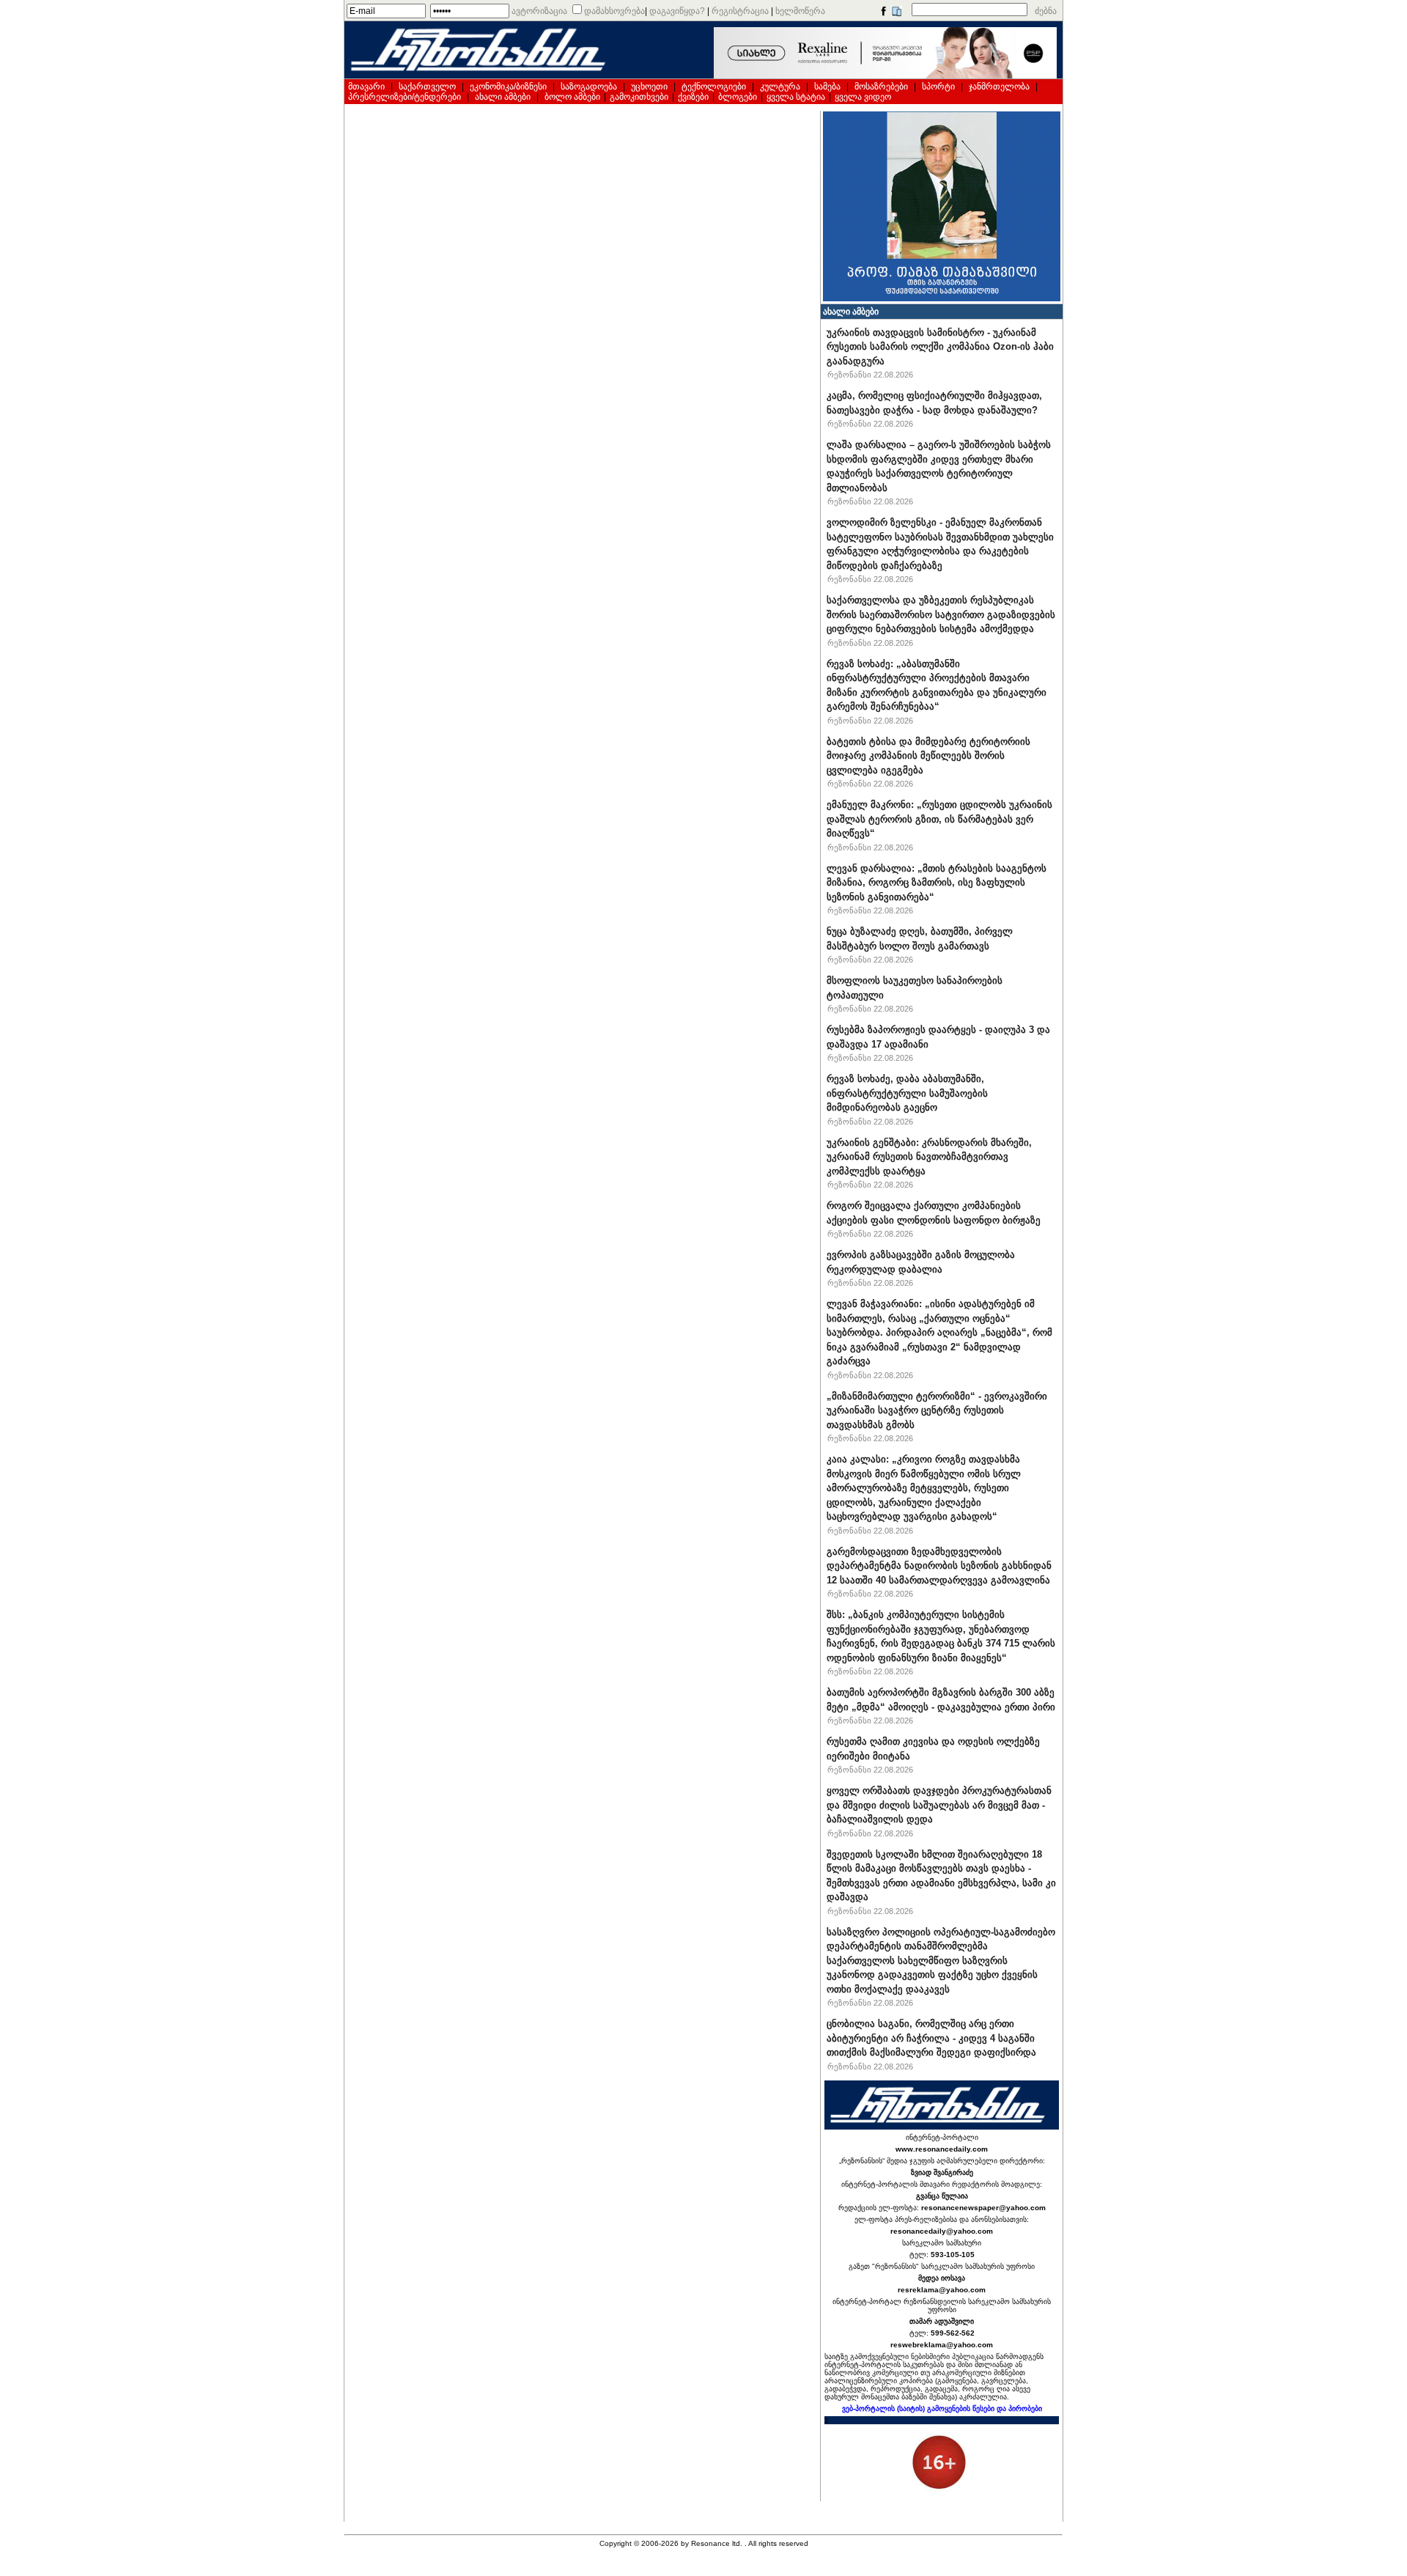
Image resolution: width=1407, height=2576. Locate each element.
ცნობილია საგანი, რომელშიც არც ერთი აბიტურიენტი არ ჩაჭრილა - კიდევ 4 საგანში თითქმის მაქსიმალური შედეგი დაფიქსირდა (931, 2038)
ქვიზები (693, 97)
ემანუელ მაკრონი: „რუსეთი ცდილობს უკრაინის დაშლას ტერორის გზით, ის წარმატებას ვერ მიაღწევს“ (939, 819)
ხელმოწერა (800, 11)
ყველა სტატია (796, 97)
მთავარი (366, 87)
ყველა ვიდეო (863, 97)
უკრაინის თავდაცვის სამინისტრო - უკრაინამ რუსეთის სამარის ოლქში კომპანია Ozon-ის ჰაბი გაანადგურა (940, 347)
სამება (827, 87)
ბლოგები (738, 97)
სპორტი (938, 87)
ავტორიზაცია (539, 11)
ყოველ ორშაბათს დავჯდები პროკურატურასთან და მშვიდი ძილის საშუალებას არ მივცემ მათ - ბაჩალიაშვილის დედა (939, 1805)
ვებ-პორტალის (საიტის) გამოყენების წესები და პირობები (942, 2408)
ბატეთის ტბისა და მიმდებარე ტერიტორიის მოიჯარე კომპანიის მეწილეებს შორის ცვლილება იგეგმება (928, 756)
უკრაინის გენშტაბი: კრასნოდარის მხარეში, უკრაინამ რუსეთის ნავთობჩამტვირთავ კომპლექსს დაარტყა (929, 1157)
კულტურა (780, 87)
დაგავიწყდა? (677, 11)
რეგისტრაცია (740, 11)
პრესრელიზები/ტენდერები (405, 97)
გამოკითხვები (639, 97)
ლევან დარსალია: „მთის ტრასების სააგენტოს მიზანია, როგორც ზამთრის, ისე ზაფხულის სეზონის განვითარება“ (937, 883)
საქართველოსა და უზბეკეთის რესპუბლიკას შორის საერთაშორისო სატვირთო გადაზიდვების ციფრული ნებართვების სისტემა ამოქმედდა (941, 614)
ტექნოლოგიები (714, 87)
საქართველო (427, 87)
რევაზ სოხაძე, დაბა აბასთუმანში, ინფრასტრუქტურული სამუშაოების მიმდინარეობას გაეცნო (907, 1093)
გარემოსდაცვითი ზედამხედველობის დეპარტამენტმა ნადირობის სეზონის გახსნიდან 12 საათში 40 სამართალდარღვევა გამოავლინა (939, 1566)
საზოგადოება (589, 87)
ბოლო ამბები (572, 97)
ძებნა (1046, 11)
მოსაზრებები (881, 87)
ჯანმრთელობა (999, 87)
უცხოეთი (649, 87)
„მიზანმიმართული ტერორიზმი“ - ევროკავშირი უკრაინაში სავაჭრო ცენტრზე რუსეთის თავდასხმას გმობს (937, 1410)
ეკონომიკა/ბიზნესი (508, 87)
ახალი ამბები (503, 97)
